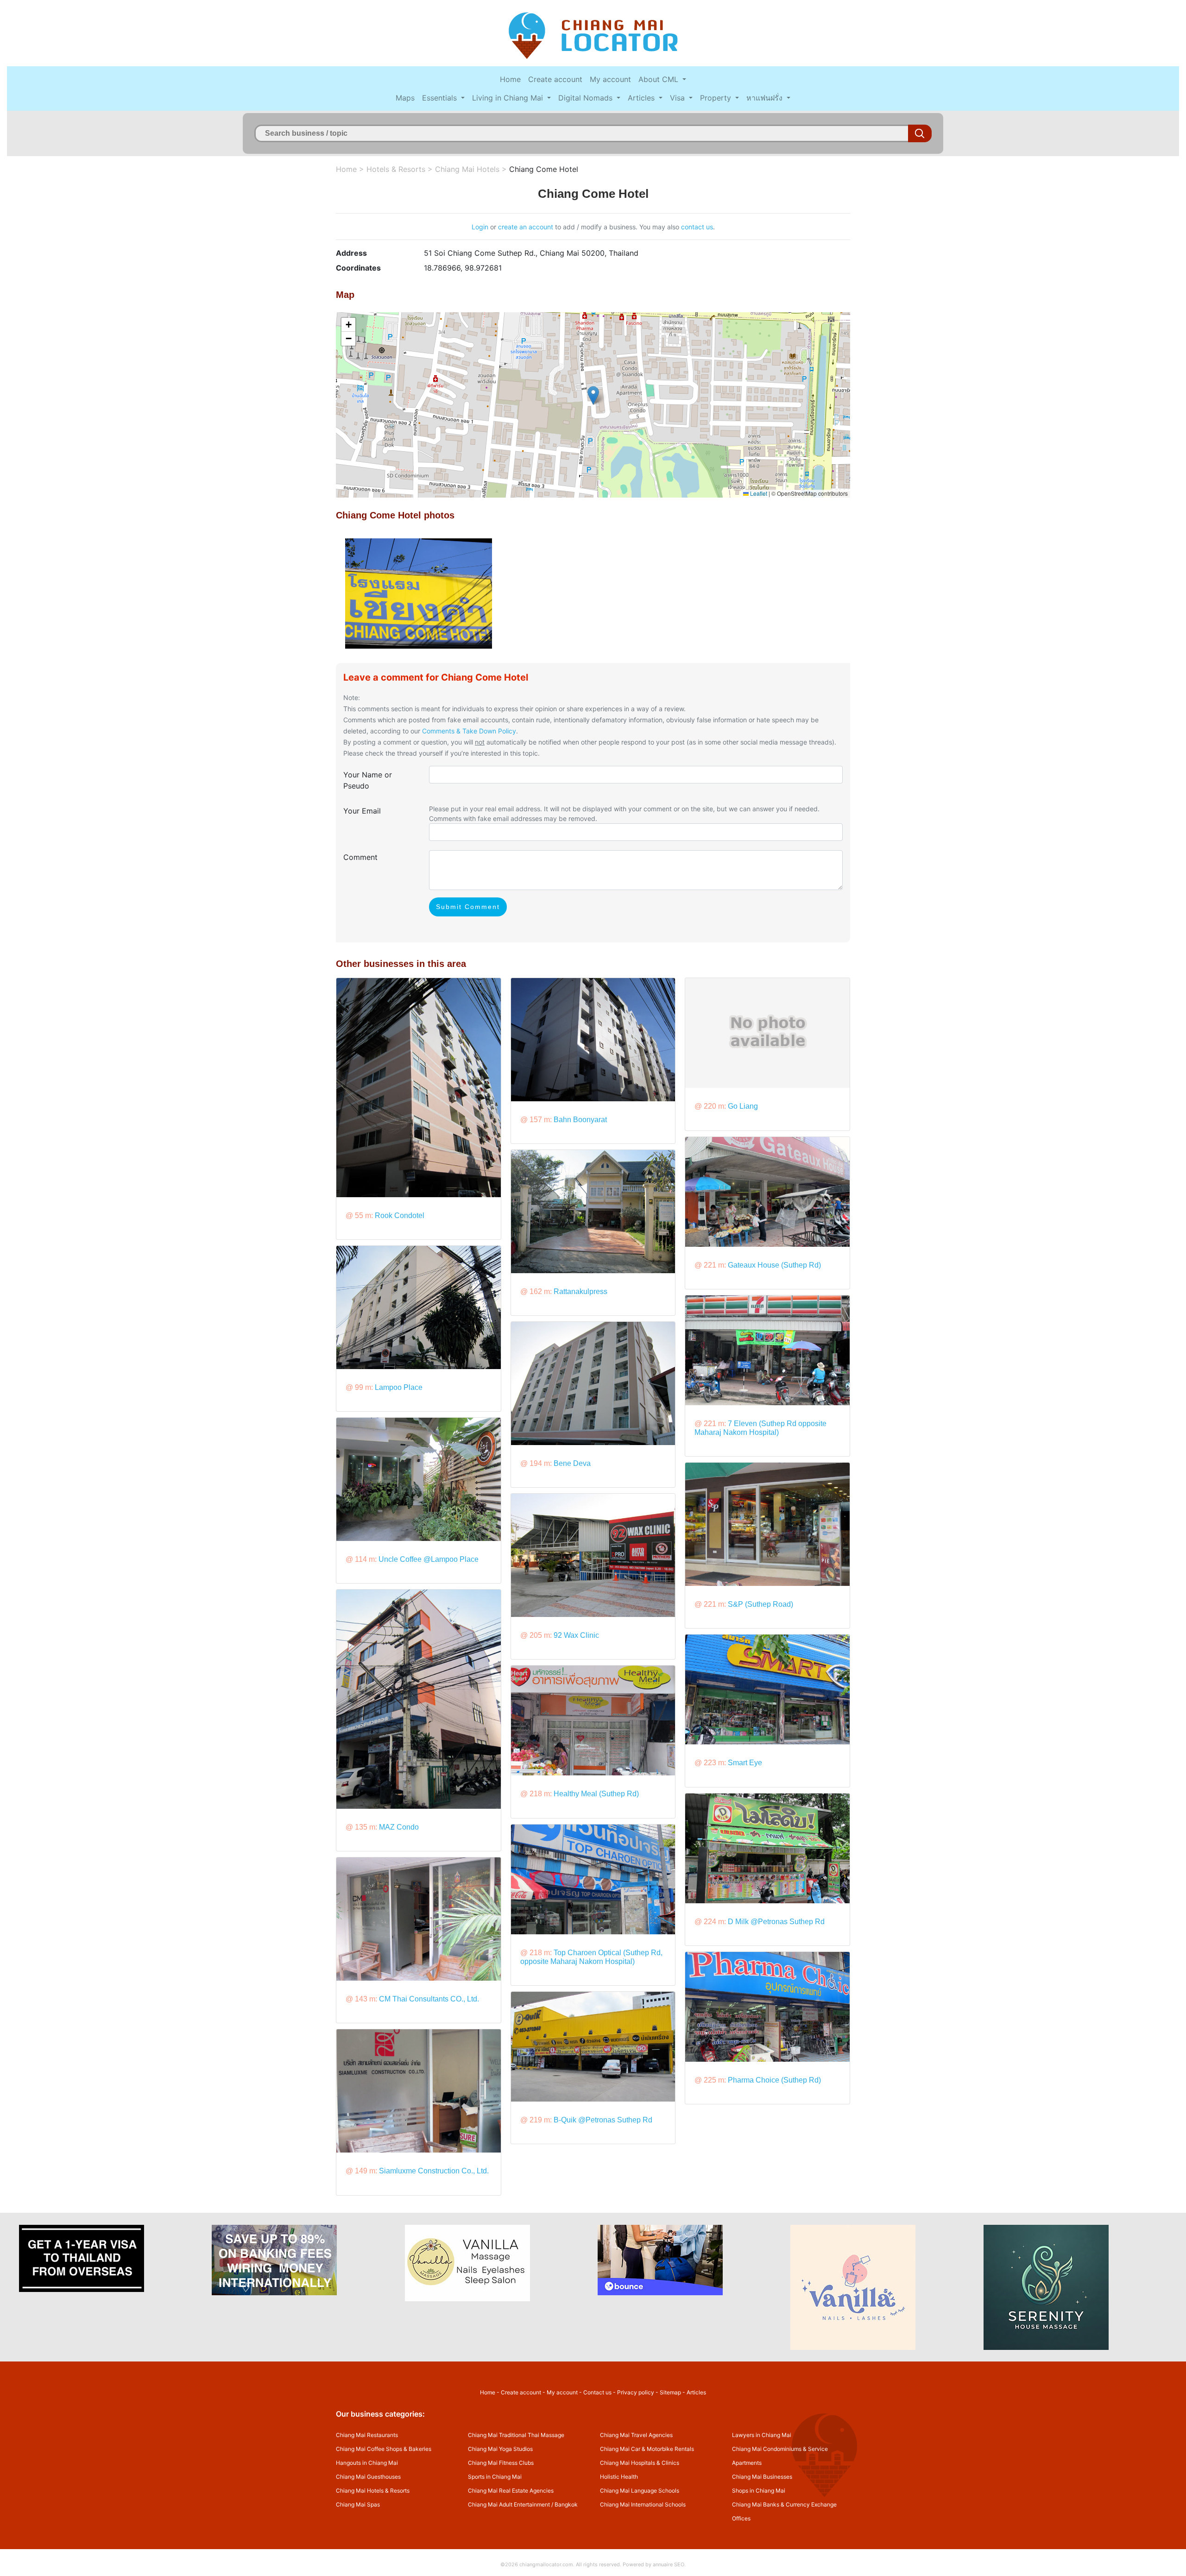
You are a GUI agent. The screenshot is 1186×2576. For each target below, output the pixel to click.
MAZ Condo (399, 1827)
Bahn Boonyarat (580, 1120)
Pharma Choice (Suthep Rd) (774, 2080)
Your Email (362, 811)
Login (480, 227)
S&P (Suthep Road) (760, 1604)
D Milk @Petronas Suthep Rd (776, 1922)
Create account (555, 79)
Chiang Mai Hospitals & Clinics (640, 2463)
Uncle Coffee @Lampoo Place (429, 1559)
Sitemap (670, 2392)
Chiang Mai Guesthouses (368, 2477)
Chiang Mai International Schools (643, 2504)
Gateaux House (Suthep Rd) (774, 1265)
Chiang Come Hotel (544, 169)
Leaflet (758, 493)
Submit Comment (468, 907)
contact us (697, 227)
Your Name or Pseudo (368, 780)
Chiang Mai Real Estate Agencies (511, 2491)
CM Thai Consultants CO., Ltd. (429, 1999)
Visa (678, 98)
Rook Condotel (400, 1215)
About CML (659, 79)
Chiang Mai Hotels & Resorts (373, 2491)
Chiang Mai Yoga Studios (500, 2449)
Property (717, 98)
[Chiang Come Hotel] (419, 593)
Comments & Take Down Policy (469, 731)
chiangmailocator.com (546, 2564)
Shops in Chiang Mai (759, 2491)
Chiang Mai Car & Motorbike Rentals (647, 2449)
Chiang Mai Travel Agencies (636, 2435)
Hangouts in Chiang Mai (367, 2463)
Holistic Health (619, 2477)
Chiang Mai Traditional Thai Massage (516, 2435)
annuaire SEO (669, 2564)
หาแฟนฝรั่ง (766, 98)
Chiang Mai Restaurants (367, 2435)
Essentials (441, 98)
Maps (405, 98)
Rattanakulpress (580, 1291)
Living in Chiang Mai (509, 98)
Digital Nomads (587, 98)
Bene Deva (572, 1463)
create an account (526, 227)
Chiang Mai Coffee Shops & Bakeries (384, 2449)
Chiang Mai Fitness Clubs (501, 2463)
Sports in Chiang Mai (495, 2477)
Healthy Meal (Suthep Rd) (596, 1794)
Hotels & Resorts (396, 169)
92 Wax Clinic (576, 1635)
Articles (642, 98)
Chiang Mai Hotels (467, 169)
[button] (593, 395)
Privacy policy (636, 2392)
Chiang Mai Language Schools (640, 2491)
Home (510, 79)
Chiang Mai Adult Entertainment (509, 2504)
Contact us (597, 2392)
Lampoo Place (399, 1387)
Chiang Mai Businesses (762, 2477)
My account (610, 79)
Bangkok (566, 2504)
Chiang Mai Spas (358, 2504)
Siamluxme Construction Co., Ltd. (434, 2171)
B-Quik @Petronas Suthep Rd (603, 2120)
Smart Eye (745, 1763)
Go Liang (743, 1106)
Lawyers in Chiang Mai (762, 2435)
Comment (360, 857)
